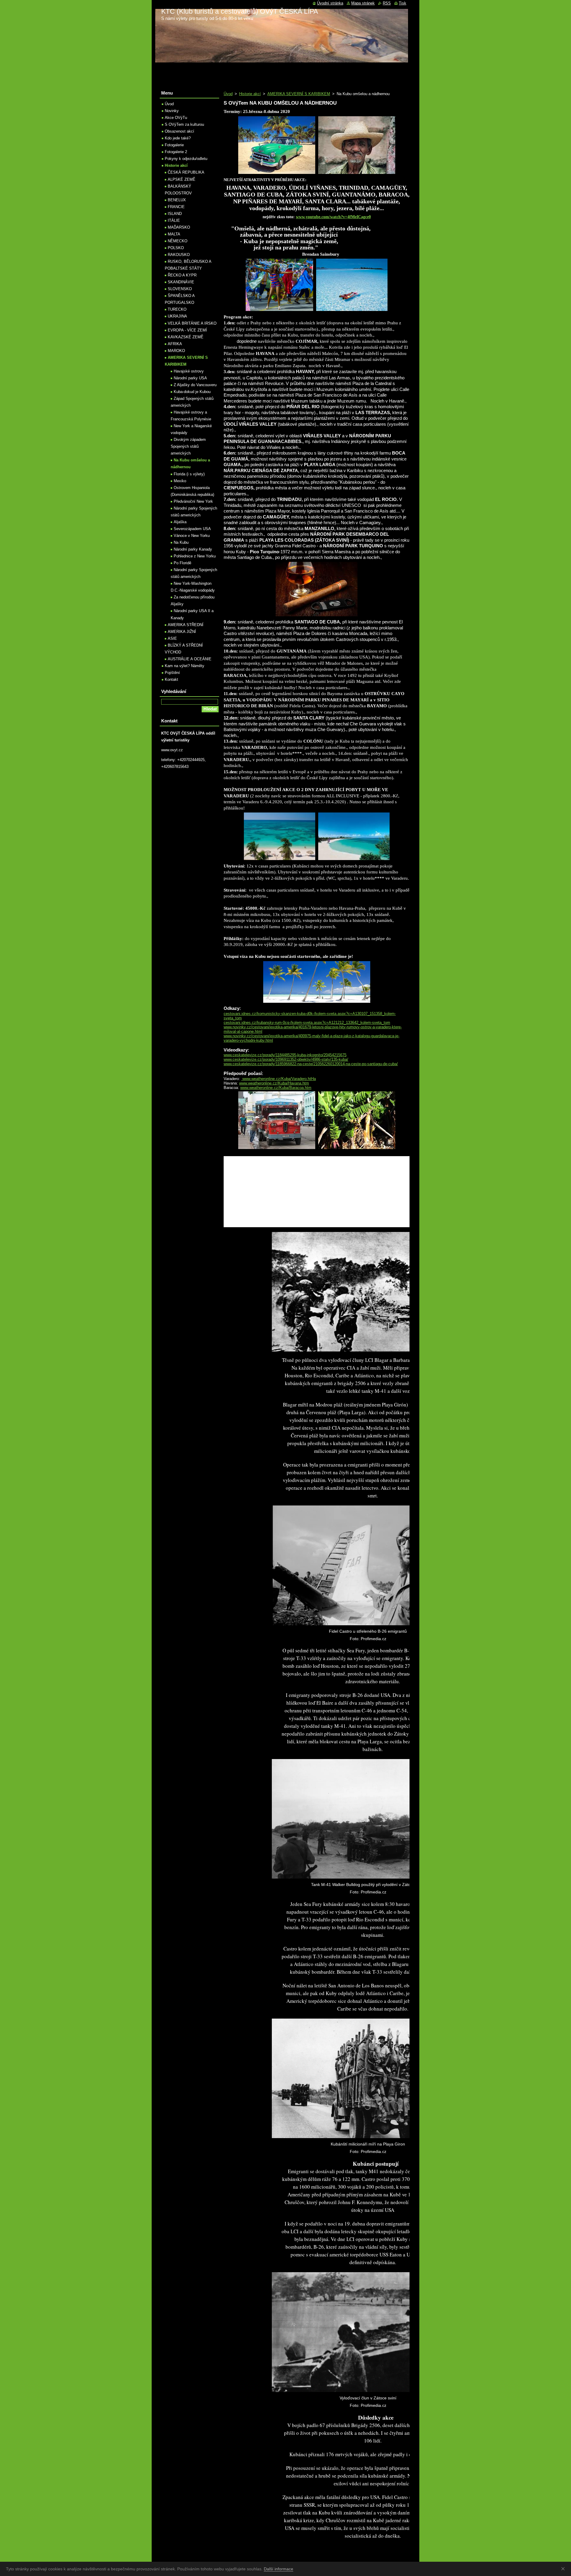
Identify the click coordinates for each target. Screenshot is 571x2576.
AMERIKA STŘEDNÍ (186, 625)
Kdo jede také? (178, 138)
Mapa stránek (363, 3)
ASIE (172, 638)
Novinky (172, 111)
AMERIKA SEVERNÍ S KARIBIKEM (299, 94)
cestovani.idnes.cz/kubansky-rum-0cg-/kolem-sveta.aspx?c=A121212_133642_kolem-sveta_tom (307, 1023)
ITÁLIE (174, 220)
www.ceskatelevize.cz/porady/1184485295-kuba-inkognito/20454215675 (285, 1055)
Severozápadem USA (192, 529)
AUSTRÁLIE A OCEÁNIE (190, 659)
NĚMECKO (178, 241)
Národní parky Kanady (193, 549)
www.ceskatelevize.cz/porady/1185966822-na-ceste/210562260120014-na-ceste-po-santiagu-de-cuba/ (311, 1064)
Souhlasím (564, 2569)
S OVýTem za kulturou (184, 124)
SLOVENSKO (180, 289)
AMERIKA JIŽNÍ (182, 632)
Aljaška (180, 522)
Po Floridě (182, 563)
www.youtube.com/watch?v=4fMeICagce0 (333, 217)
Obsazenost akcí (179, 131)
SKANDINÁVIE (181, 282)
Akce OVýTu (176, 118)
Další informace (279, 2569)
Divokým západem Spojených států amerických (188, 446)
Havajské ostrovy (189, 371)
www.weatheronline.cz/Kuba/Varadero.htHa (279, 1079)
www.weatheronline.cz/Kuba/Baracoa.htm (276, 1088)
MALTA (174, 234)
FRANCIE (176, 207)
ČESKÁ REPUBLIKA (186, 172)
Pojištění (172, 673)
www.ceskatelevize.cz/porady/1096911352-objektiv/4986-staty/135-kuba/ (286, 1059)
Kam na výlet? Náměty (185, 666)
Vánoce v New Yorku (192, 536)
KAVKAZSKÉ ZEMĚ (186, 337)
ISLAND (175, 214)
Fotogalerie (174, 145)
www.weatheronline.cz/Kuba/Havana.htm (274, 1083)
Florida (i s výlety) (189, 474)
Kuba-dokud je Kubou (192, 392)
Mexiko (180, 481)
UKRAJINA (177, 316)
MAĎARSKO (179, 227)
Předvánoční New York (193, 501)
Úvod (228, 94)
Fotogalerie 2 (176, 152)
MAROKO (176, 351)
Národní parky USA (190, 378)
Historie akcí (250, 94)
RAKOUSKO (179, 255)
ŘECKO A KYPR (182, 275)
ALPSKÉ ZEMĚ (182, 179)
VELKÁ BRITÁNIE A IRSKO (192, 323)
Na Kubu (181, 542)
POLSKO (176, 248)
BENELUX (177, 200)
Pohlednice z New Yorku (195, 556)
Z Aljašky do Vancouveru (195, 385)
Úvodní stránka (330, 3)
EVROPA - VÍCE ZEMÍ (187, 330)
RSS (387, 3)
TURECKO (177, 309)
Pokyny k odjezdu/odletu (186, 159)
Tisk (403, 3)
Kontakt (171, 679)
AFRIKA (175, 344)
